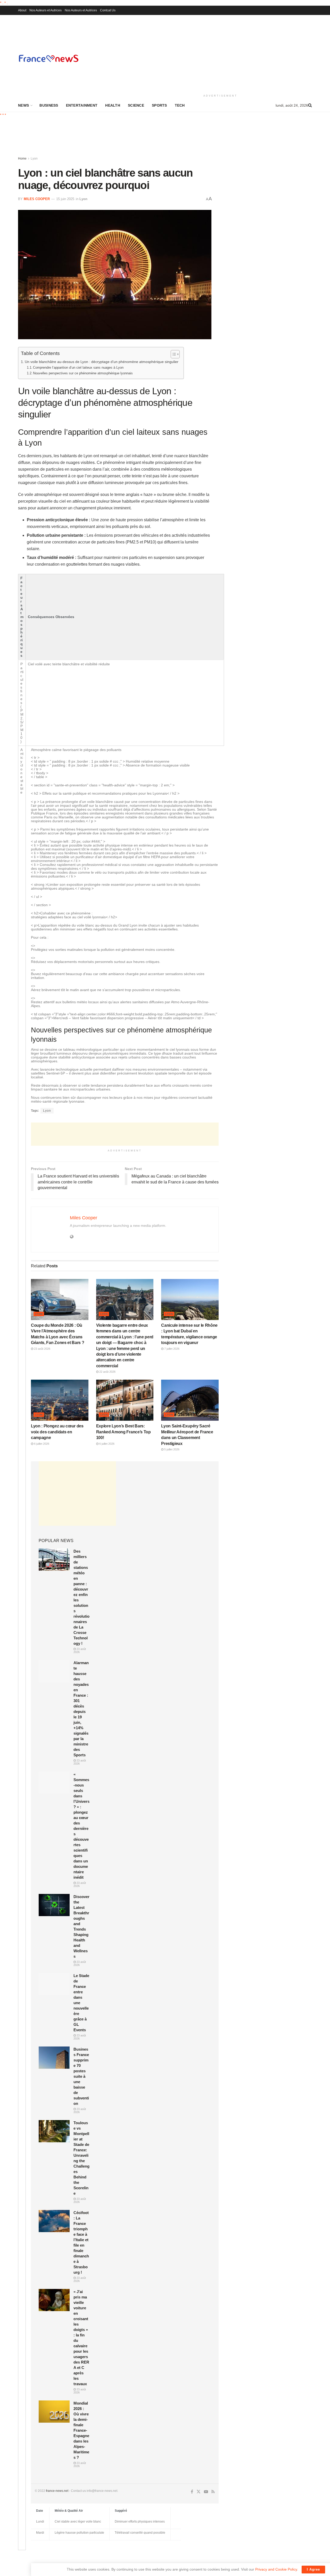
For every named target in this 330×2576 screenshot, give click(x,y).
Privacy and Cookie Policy (276, 2569)
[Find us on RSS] (213, 2492)
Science (136, 105)
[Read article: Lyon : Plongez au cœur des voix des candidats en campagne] (60, 1400)
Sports (159, 105)
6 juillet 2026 (41, 1444)
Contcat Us (108, 10)
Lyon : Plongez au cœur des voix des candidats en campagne (57, 1432)
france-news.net (57, 2491)
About (22, 10)
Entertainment (82, 105)
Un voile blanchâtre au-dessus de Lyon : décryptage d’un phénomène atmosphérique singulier (102, 362)
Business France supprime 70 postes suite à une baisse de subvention (81, 2076)
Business (49, 105)
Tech (180, 105)
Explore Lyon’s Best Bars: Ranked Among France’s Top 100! (123, 1432)
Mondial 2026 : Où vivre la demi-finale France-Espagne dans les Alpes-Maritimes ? (81, 2430)
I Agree (313, 2569)
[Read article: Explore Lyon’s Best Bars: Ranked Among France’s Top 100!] (125, 1400)
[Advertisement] (220, 54)
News (23, 105)
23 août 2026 (42, 1349)
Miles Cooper (37, 199)
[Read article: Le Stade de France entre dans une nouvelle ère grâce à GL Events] (54, 1984)
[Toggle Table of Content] (173, 354)
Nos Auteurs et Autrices (46, 10)
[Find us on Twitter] (199, 2491)
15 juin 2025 (65, 199)
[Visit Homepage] (48, 58)
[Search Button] (310, 105)
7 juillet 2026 (171, 1349)
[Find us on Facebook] (192, 2492)
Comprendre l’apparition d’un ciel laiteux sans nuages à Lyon (78, 368)
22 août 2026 (107, 1372)
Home (22, 159)
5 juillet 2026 (171, 1449)
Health (113, 105)
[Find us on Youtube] (206, 2492)
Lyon (34, 159)
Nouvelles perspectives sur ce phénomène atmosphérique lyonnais (83, 373)
